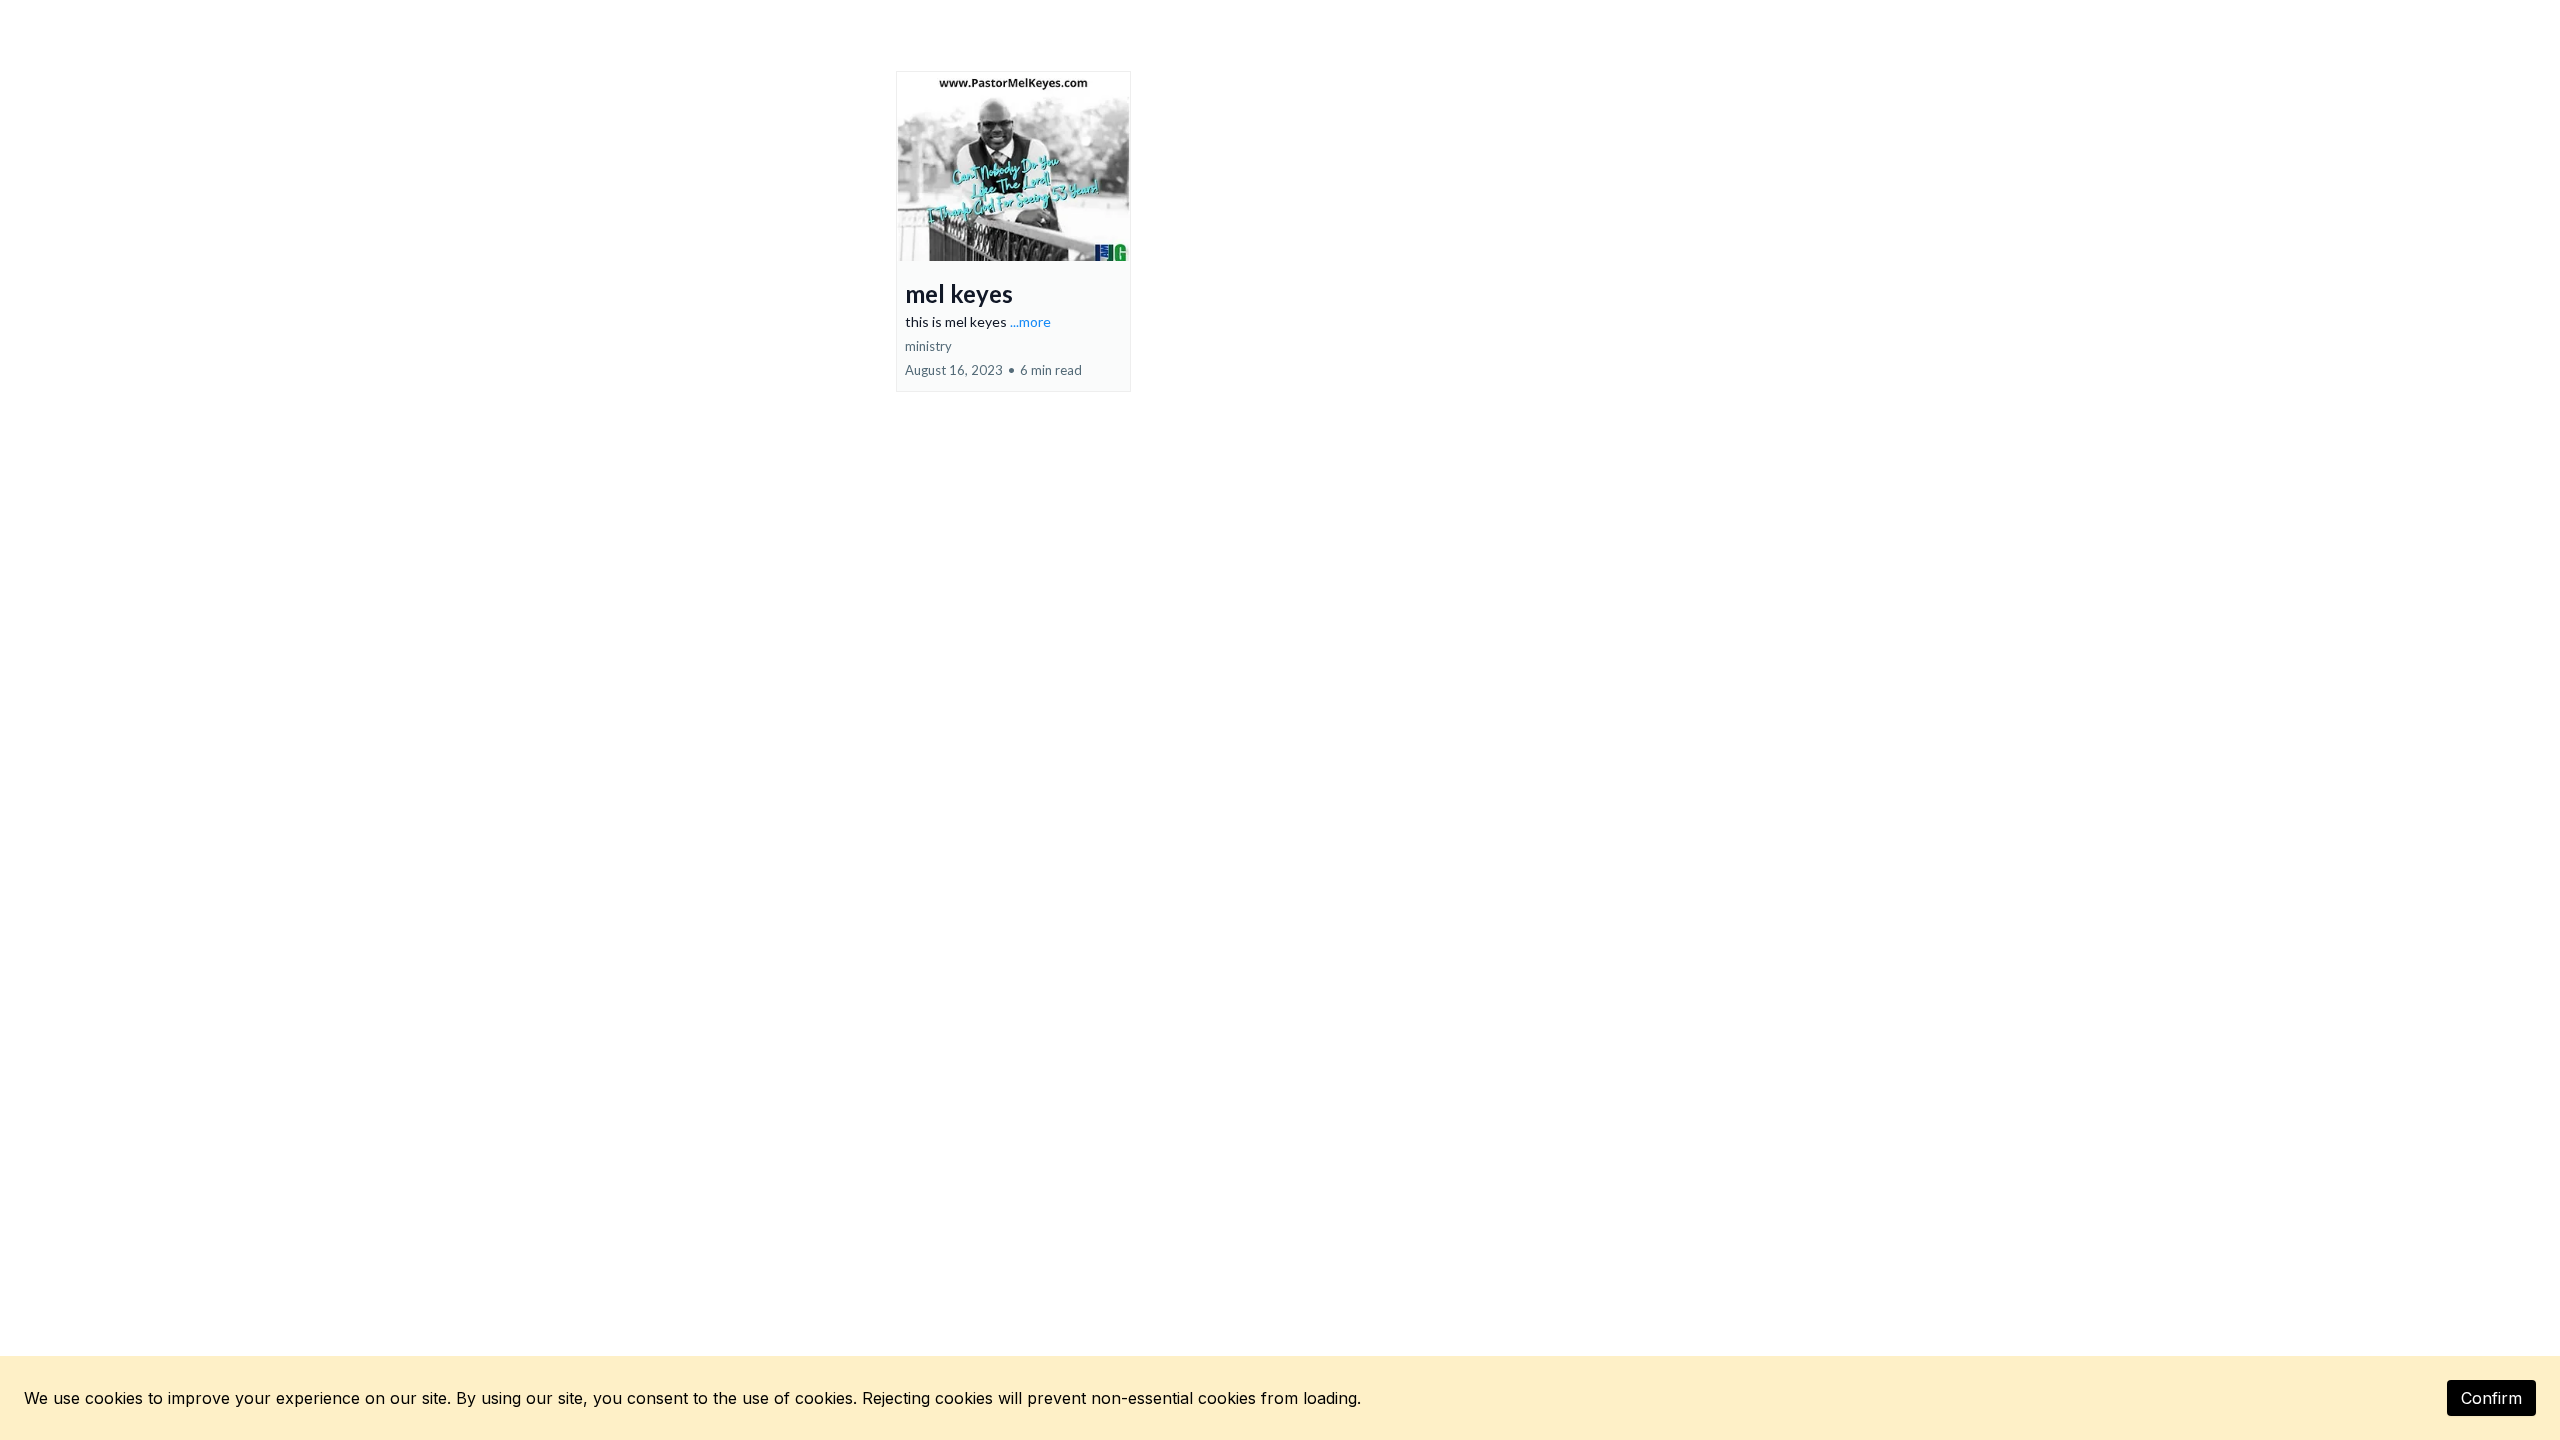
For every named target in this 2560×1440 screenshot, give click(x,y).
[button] (1013, 231)
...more (1030, 321)
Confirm (2491, 1398)
